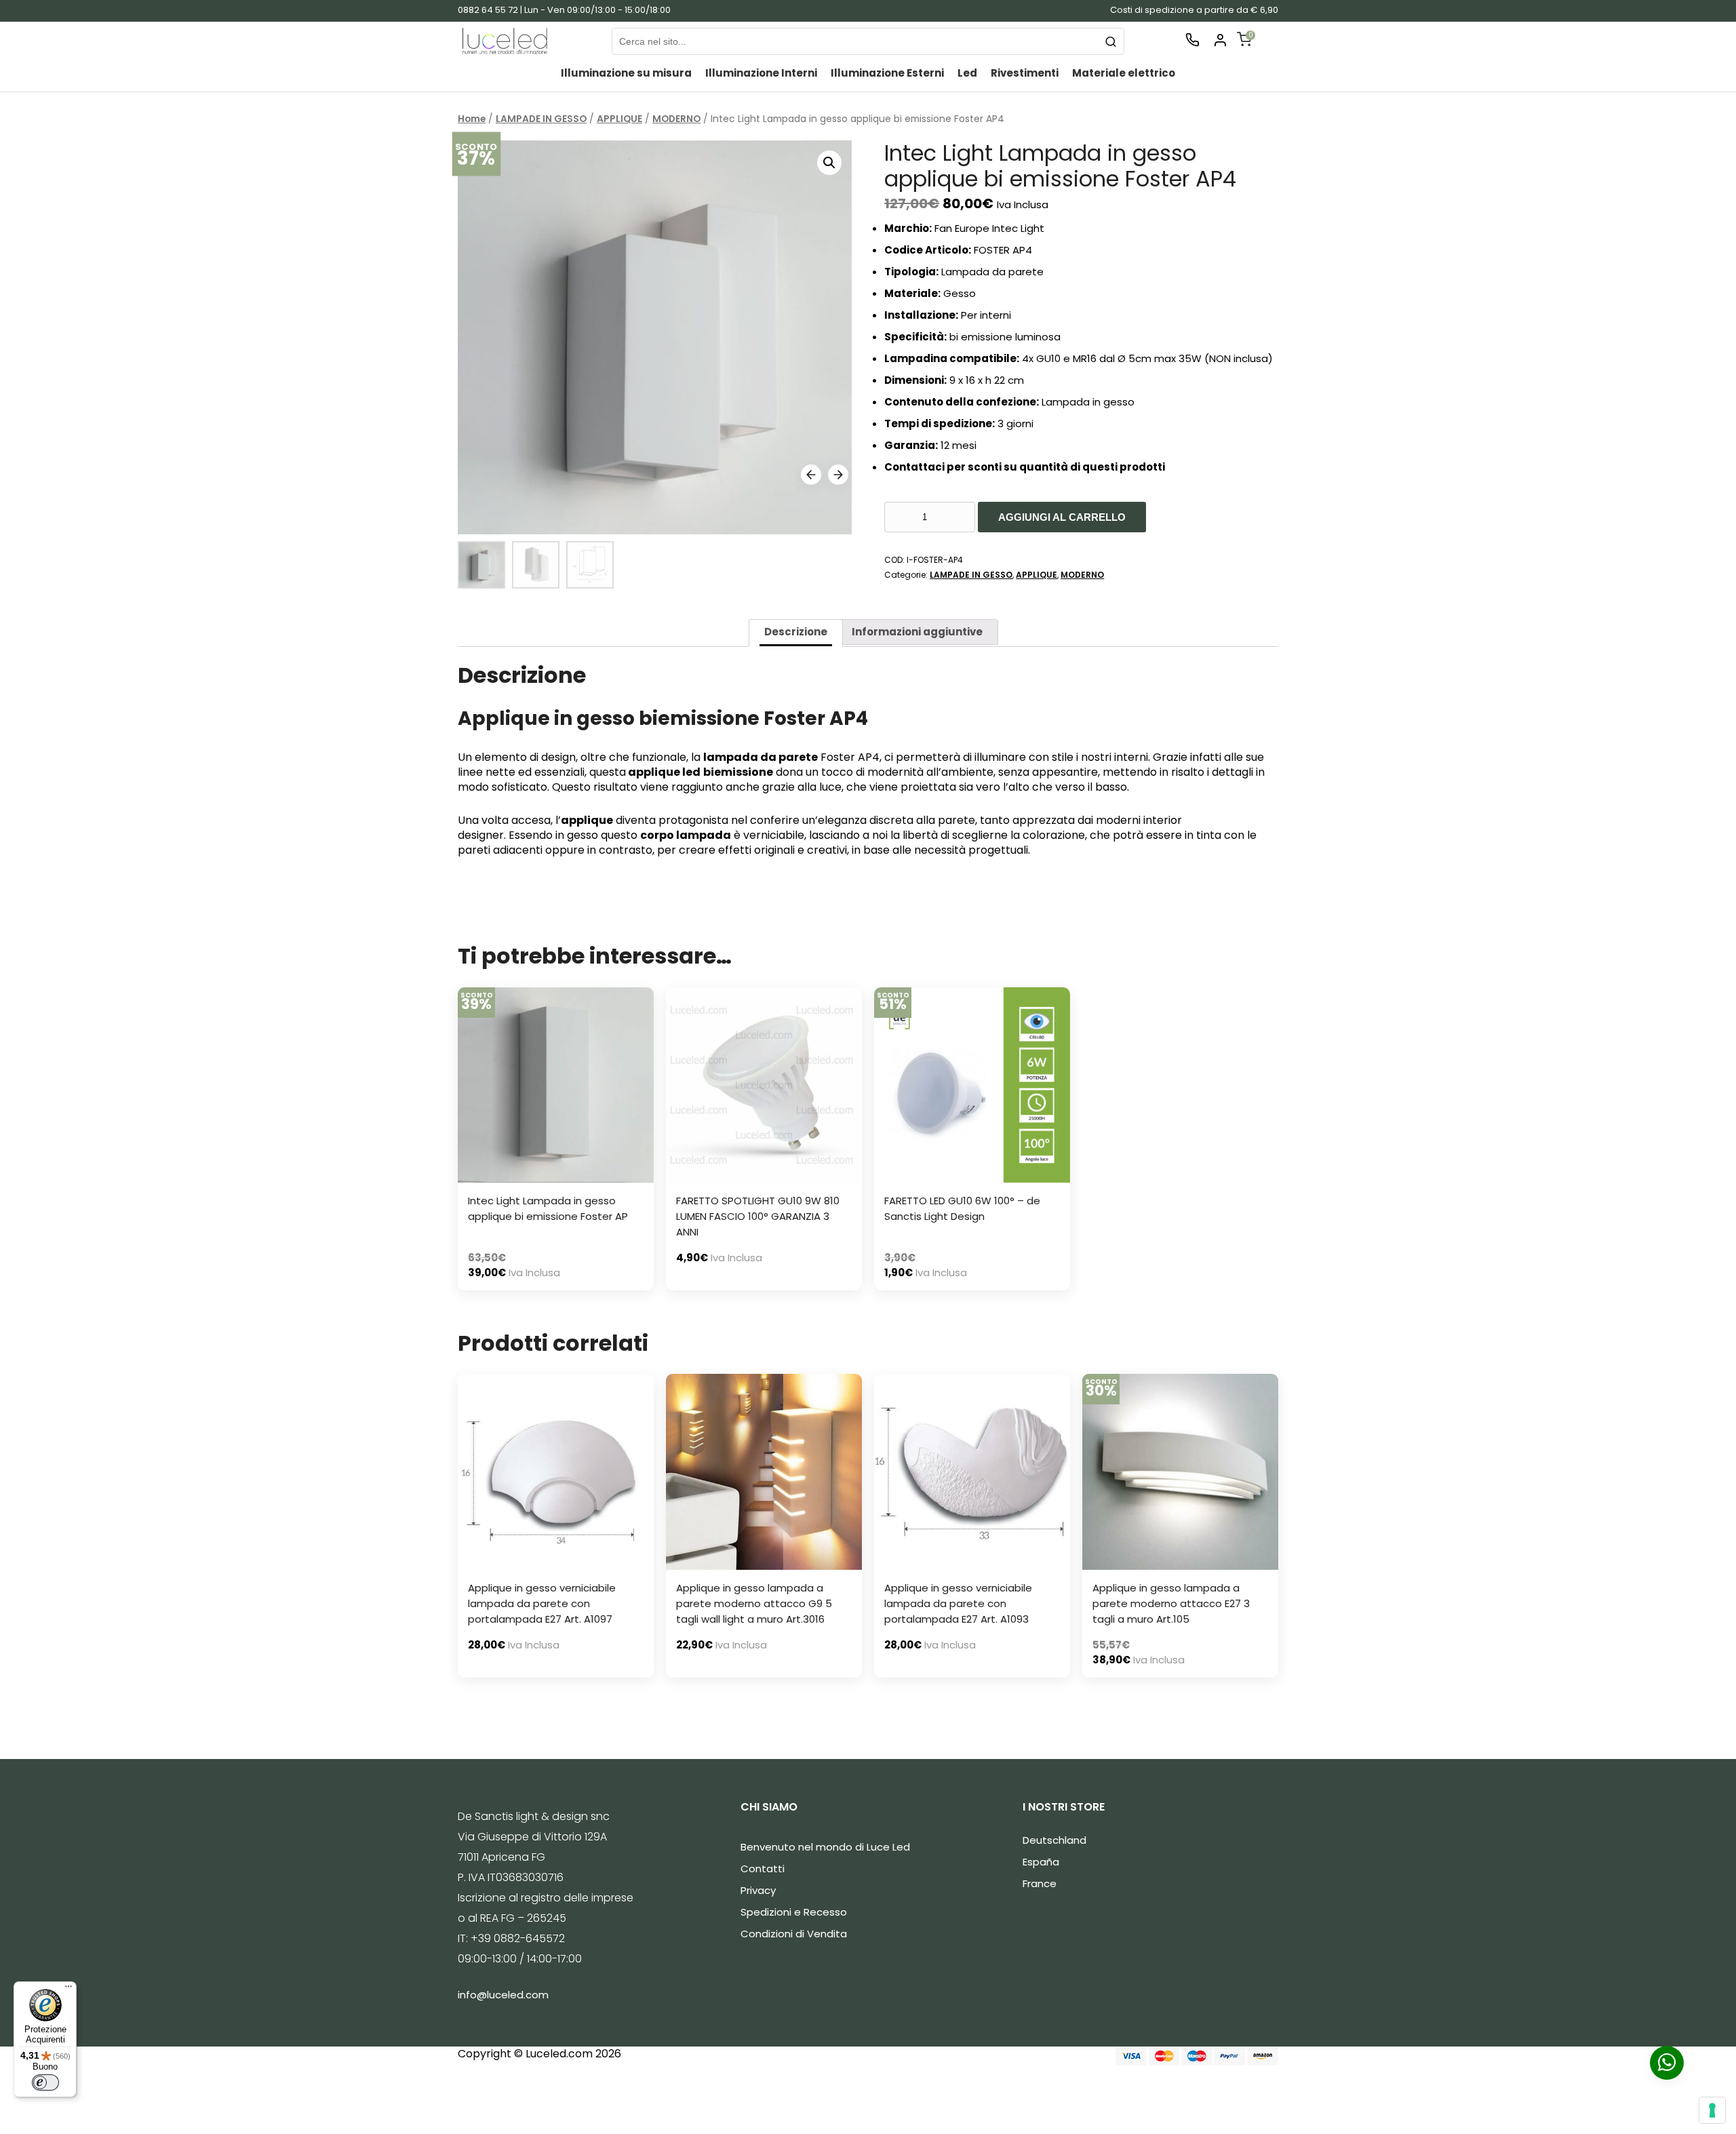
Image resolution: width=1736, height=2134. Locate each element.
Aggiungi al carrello (1062, 517)
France (1040, 1883)
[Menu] (68, 1990)
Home (472, 119)
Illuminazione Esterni (887, 73)
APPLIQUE (619, 119)
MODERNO (676, 119)
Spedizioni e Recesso (794, 1912)
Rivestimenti (1025, 73)
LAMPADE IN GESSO (541, 119)
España (1041, 1862)
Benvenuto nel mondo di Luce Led (825, 1847)
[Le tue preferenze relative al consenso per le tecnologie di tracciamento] (1712, 2110)
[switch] (45, 2082)
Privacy (758, 1890)
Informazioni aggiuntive (917, 632)
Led (967, 73)
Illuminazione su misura (626, 73)
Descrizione (796, 632)
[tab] (796, 633)
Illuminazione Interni (761, 73)
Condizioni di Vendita (794, 1934)
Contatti (763, 1869)
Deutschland (1054, 1840)
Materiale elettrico (1124, 73)
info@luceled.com (503, 1995)
